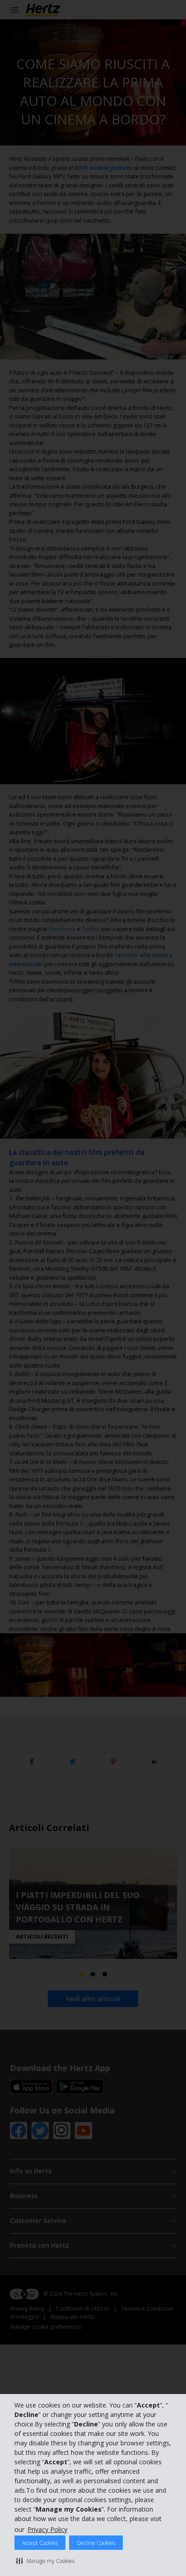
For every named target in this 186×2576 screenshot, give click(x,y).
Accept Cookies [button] (40, 2543)
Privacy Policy (47, 2529)
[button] (45, 2561)
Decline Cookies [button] (96, 2543)
